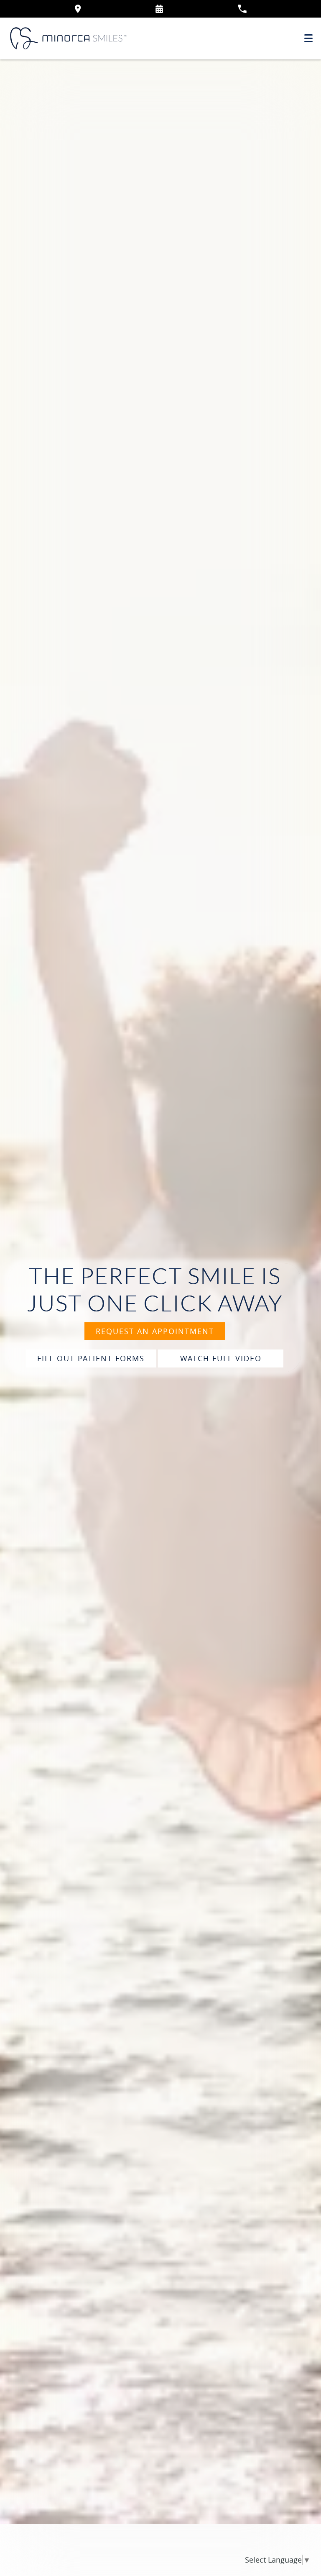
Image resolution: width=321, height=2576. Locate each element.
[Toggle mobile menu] (308, 38)
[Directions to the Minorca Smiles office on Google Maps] (78, 9)
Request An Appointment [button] (155, 1331)
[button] (159, 9)
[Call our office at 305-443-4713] (242, 9)
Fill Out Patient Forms (91, 1358)
